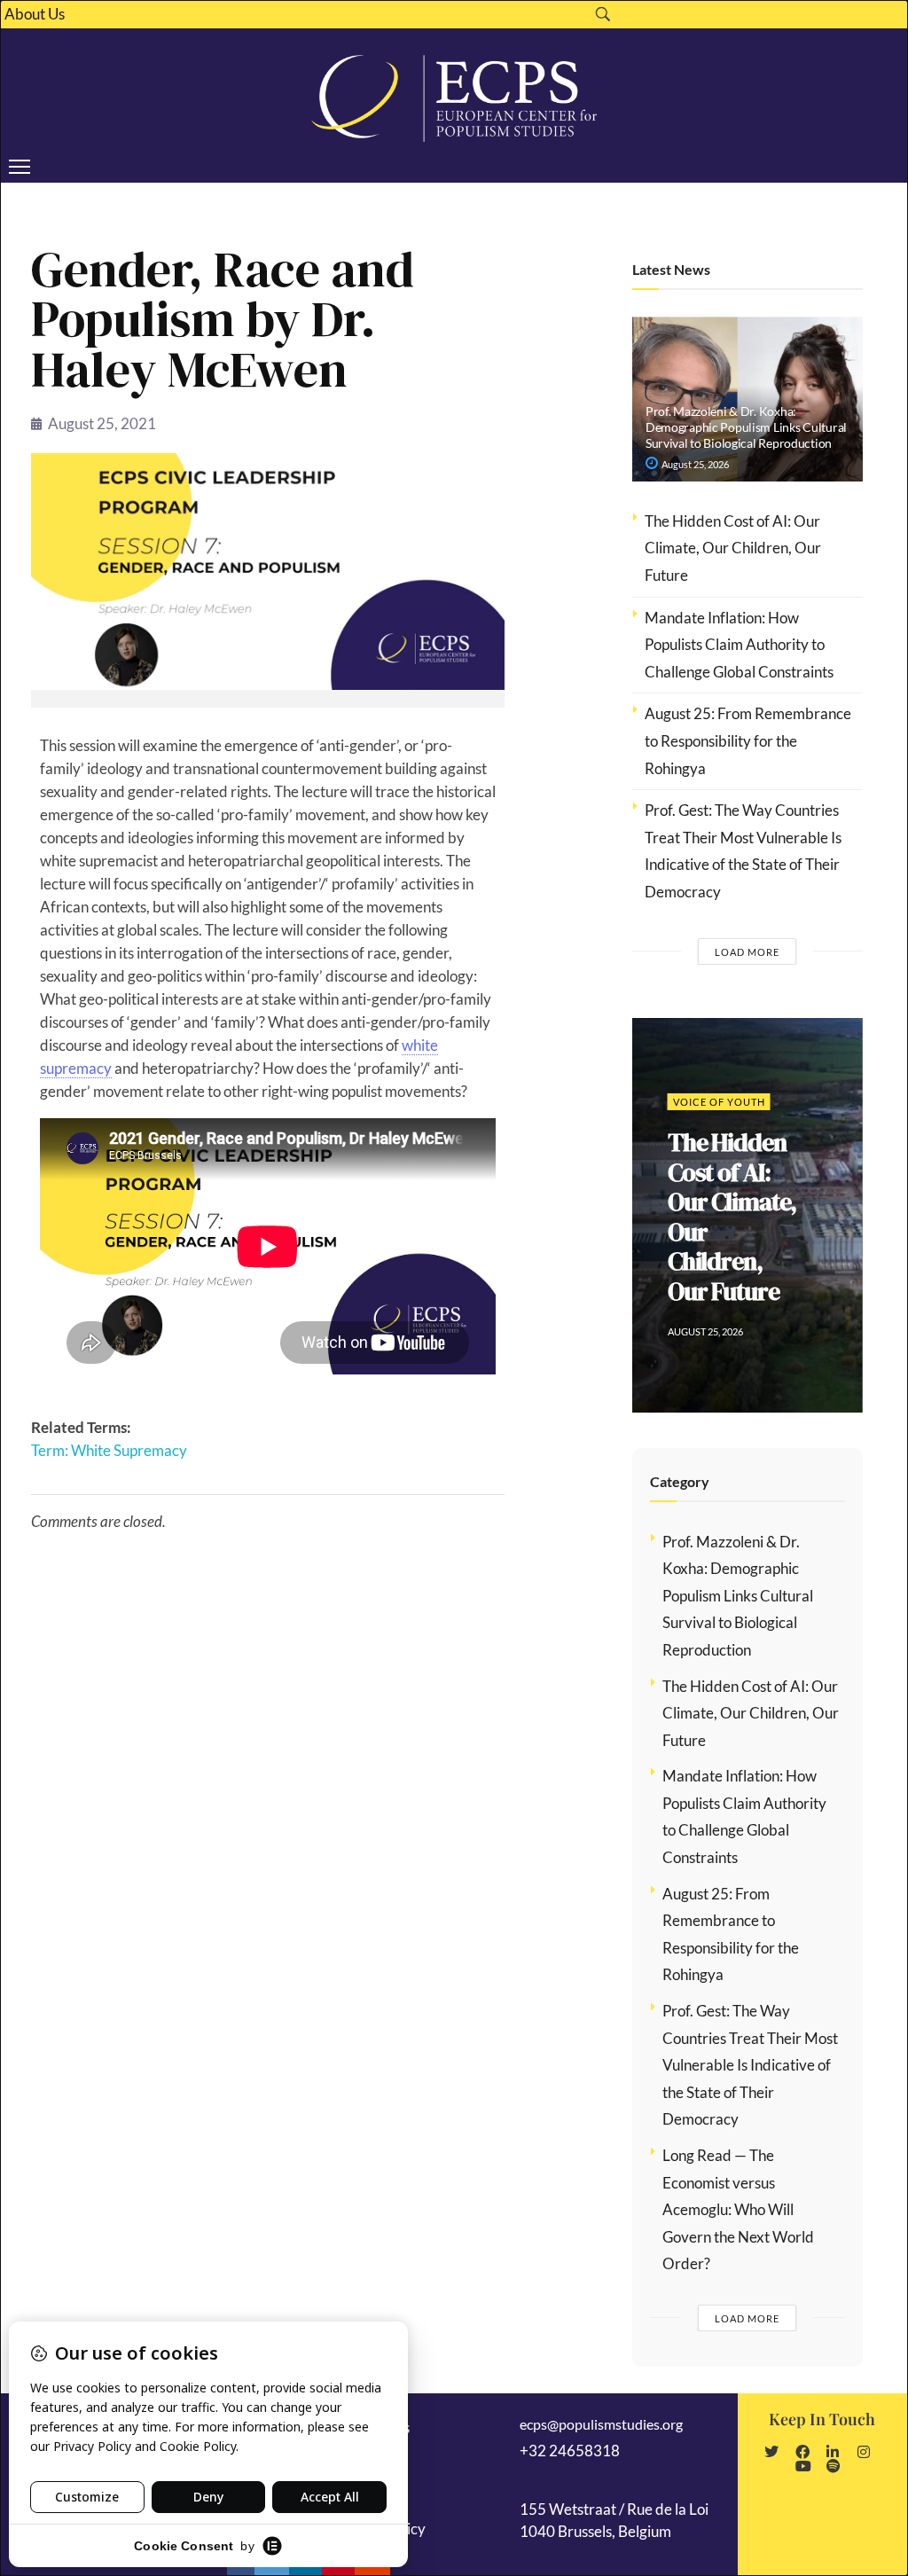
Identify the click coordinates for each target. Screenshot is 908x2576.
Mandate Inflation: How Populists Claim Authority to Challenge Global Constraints (739, 645)
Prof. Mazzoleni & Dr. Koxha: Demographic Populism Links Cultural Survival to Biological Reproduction (746, 427)
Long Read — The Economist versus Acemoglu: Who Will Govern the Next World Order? (738, 2209)
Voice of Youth (719, 1102)
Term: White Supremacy (109, 1450)
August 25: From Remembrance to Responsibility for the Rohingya (748, 740)
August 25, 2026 (694, 464)
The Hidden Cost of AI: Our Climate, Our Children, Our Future (733, 548)
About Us (35, 14)
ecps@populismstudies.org (601, 2424)
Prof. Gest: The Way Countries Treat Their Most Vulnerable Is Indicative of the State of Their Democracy (750, 2065)
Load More (747, 952)
